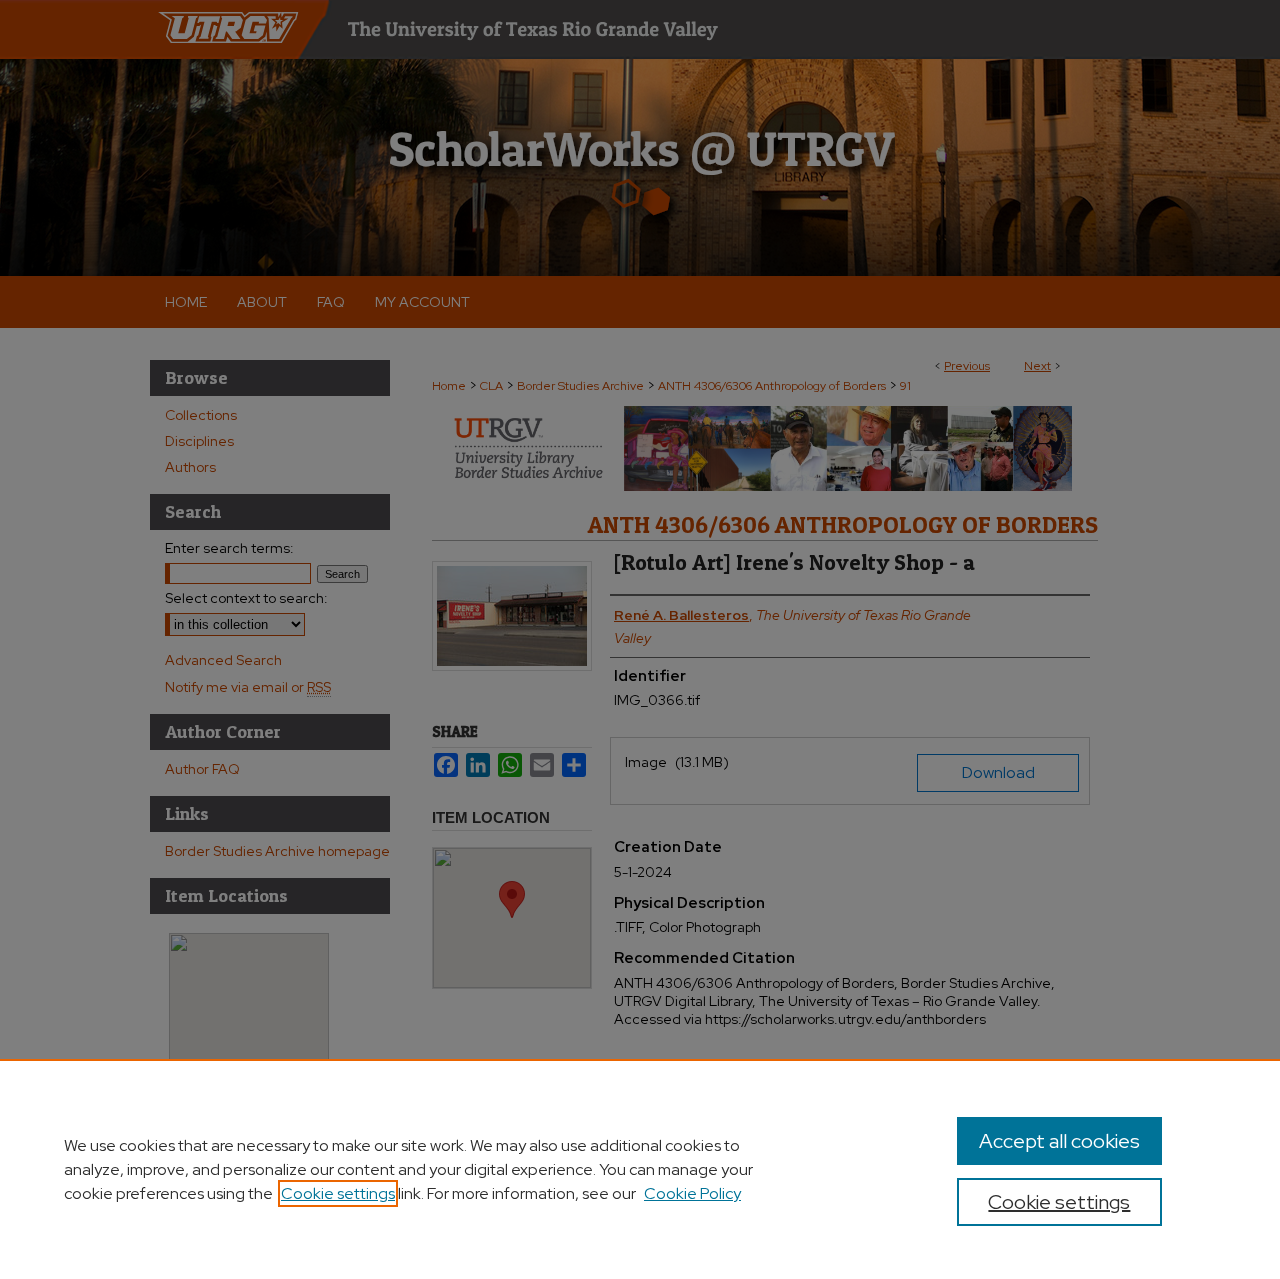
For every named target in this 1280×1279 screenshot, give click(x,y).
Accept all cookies (1059, 1141)
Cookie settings (338, 1193)
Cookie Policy (692, 1193)
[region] (640, 1169)
